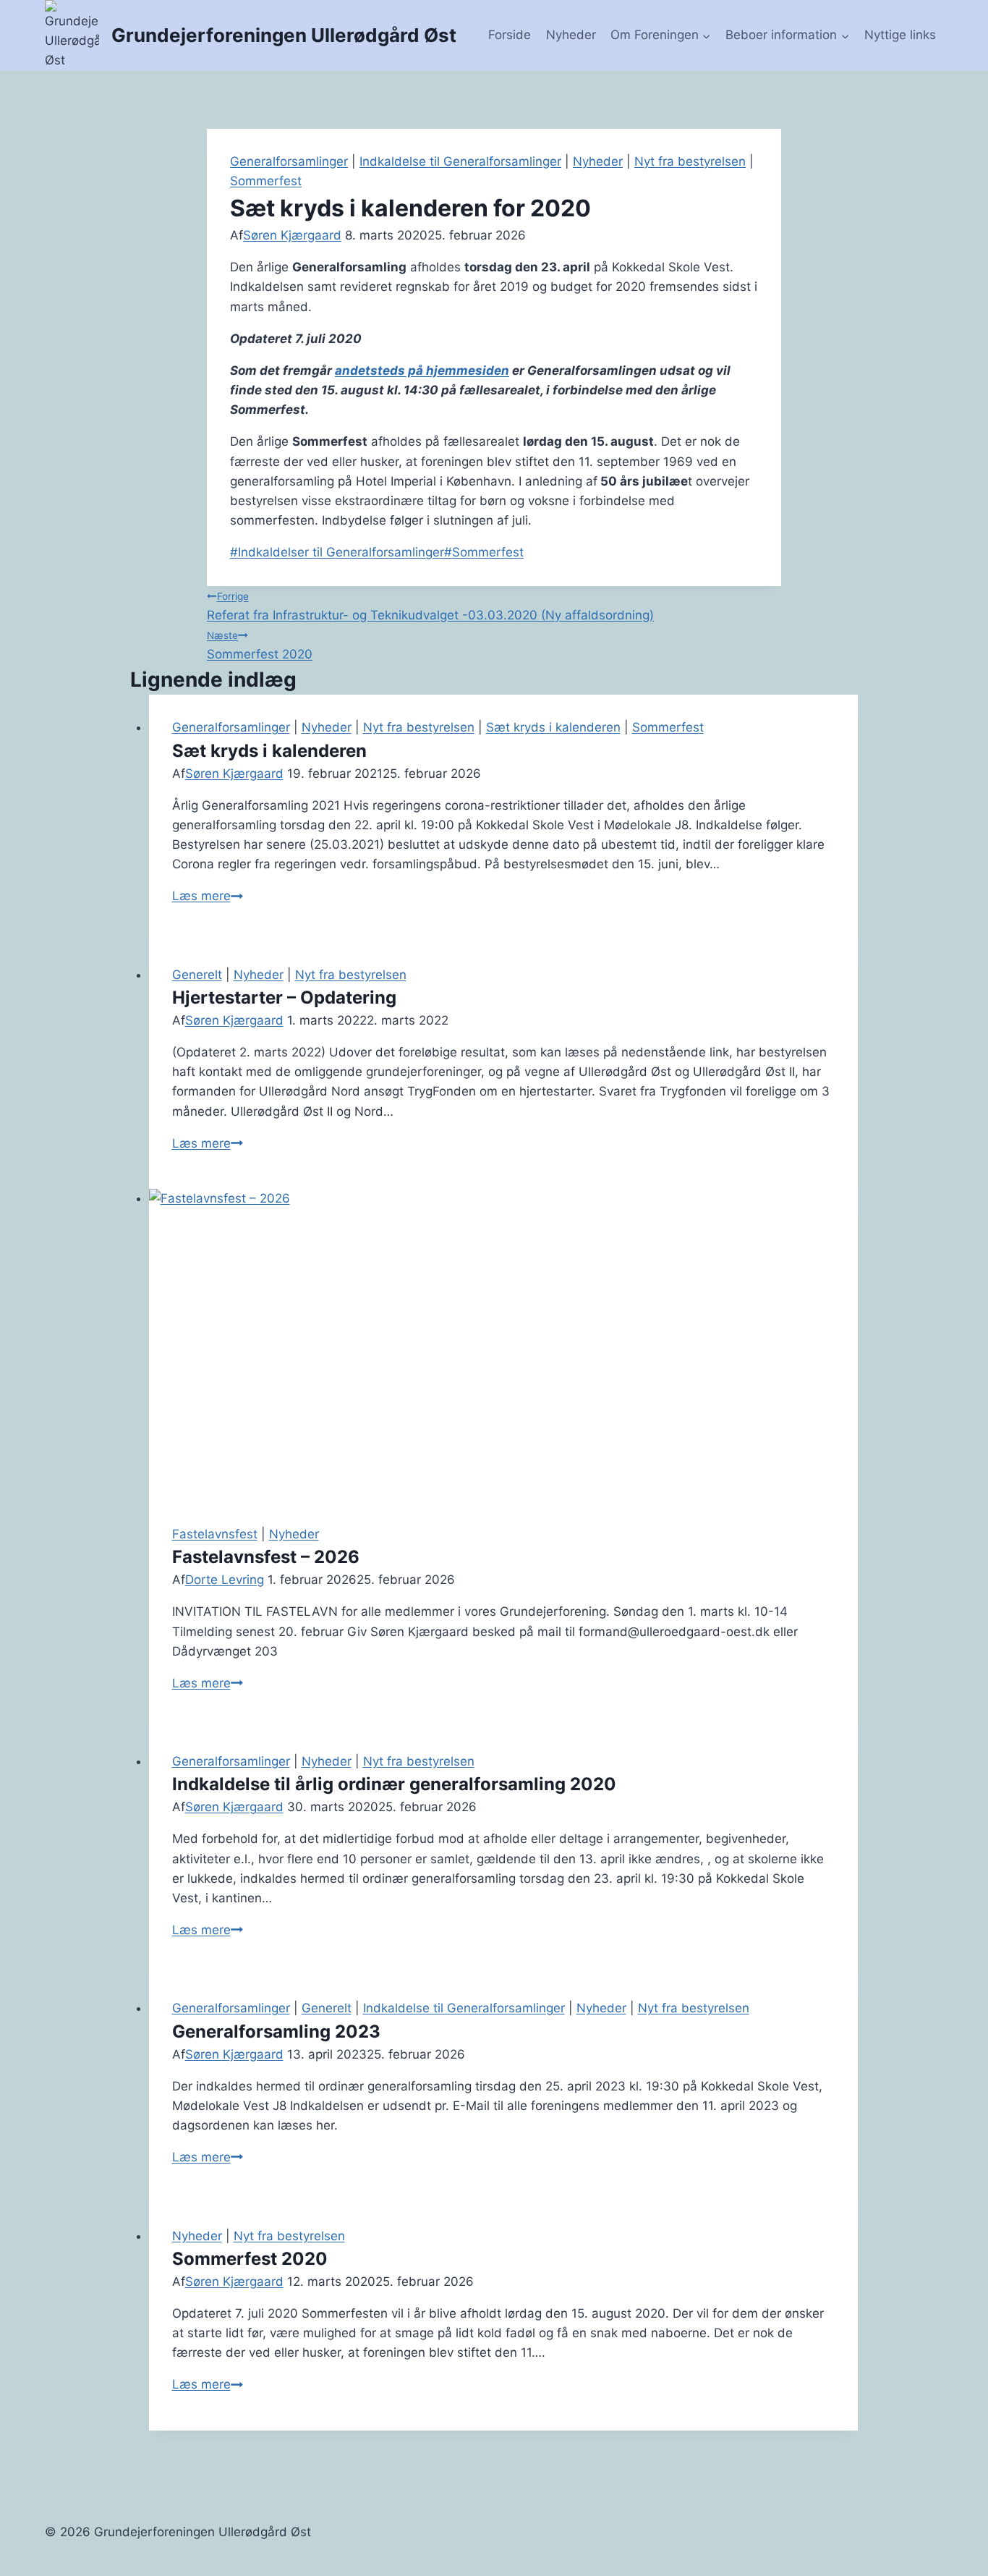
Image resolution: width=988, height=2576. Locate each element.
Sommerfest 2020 (260, 645)
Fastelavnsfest (215, 1534)
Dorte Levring (225, 1580)
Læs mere (208, 896)
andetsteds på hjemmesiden (422, 370)
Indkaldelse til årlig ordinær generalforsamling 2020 (394, 1784)
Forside (510, 35)
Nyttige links (900, 35)
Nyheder (571, 35)
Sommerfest (266, 181)
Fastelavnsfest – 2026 (266, 1557)
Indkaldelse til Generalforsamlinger (460, 161)
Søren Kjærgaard (292, 235)
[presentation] (504, 1345)
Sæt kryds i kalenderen (553, 727)
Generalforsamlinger (289, 161)
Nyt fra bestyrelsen (690, 161)
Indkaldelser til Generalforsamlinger (337, 552)
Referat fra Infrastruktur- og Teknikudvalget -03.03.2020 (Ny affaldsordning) (430, 606)
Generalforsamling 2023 (276, 2031)
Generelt (197, 975)
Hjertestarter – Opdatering (284, 997)
